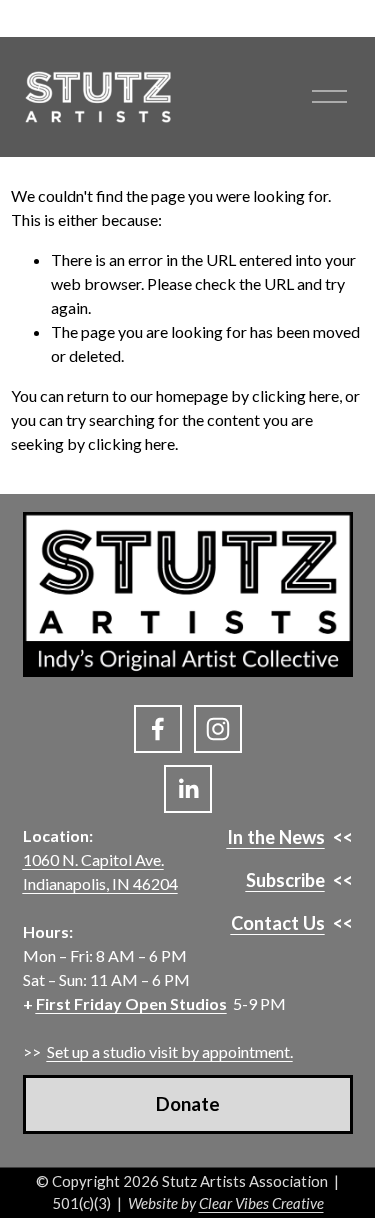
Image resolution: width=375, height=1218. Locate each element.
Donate (188, 1104)
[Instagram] (218, 729)
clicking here (295, 395)
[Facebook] (158, 729)
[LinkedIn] (188, 789)
